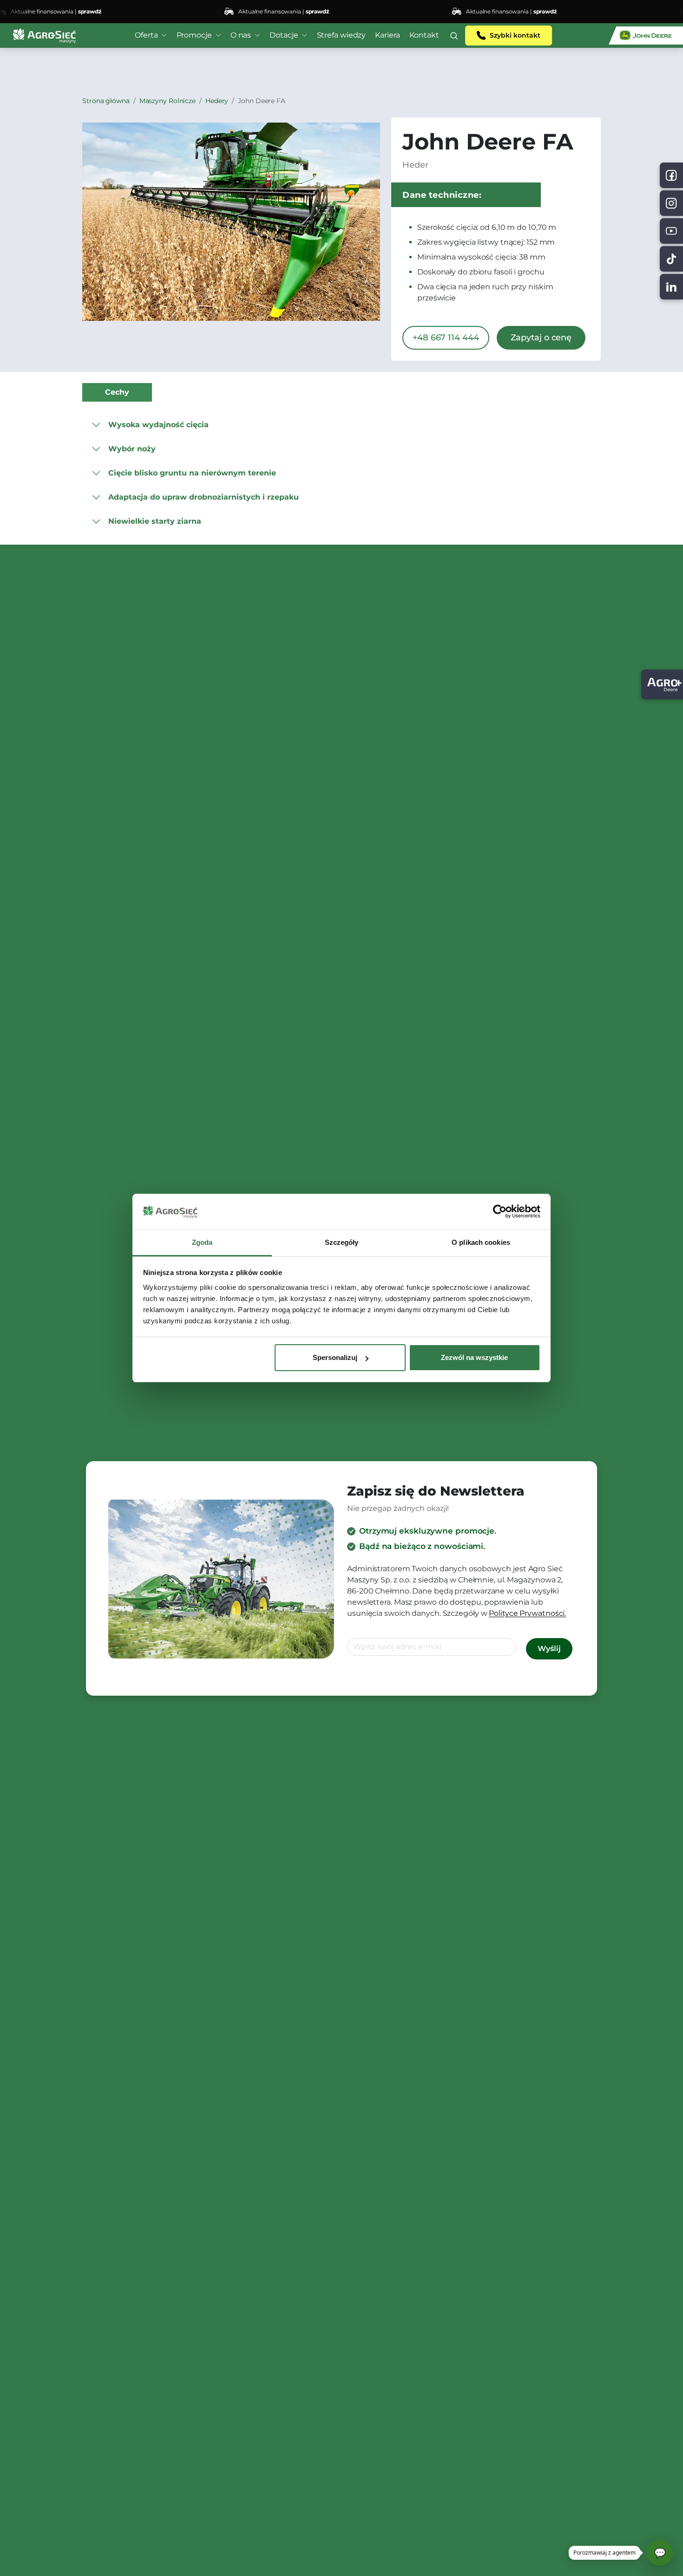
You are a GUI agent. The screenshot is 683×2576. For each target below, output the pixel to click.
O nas (241, 35)
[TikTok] (671, 259)
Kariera (387, 35)
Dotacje (284, 35)
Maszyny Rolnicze (167, 101)
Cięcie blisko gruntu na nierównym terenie (192, 473)
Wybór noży (132, 449)
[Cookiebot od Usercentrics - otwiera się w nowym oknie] (500, 1212)
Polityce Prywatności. (527, 1613)
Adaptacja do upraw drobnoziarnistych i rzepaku (204, 497)
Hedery (217, 101)
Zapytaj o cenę (541, 338)
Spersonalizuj (335, 1357)
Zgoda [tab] (202, 1242)
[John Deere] (646, 36)
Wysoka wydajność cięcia (158, 425)
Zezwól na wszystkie (474, 1357)
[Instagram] (671, 203)
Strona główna (106, 101)
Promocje (194, 35)
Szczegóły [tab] (342, 1242)
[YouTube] (671, 231)
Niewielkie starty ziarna (155, 521)
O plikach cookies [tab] (481, 1242)
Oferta (146, 35)
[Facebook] (671, 175)
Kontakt (424, 35)
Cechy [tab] (117, 392)
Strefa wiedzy (341, 35)
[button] (454, 36)
